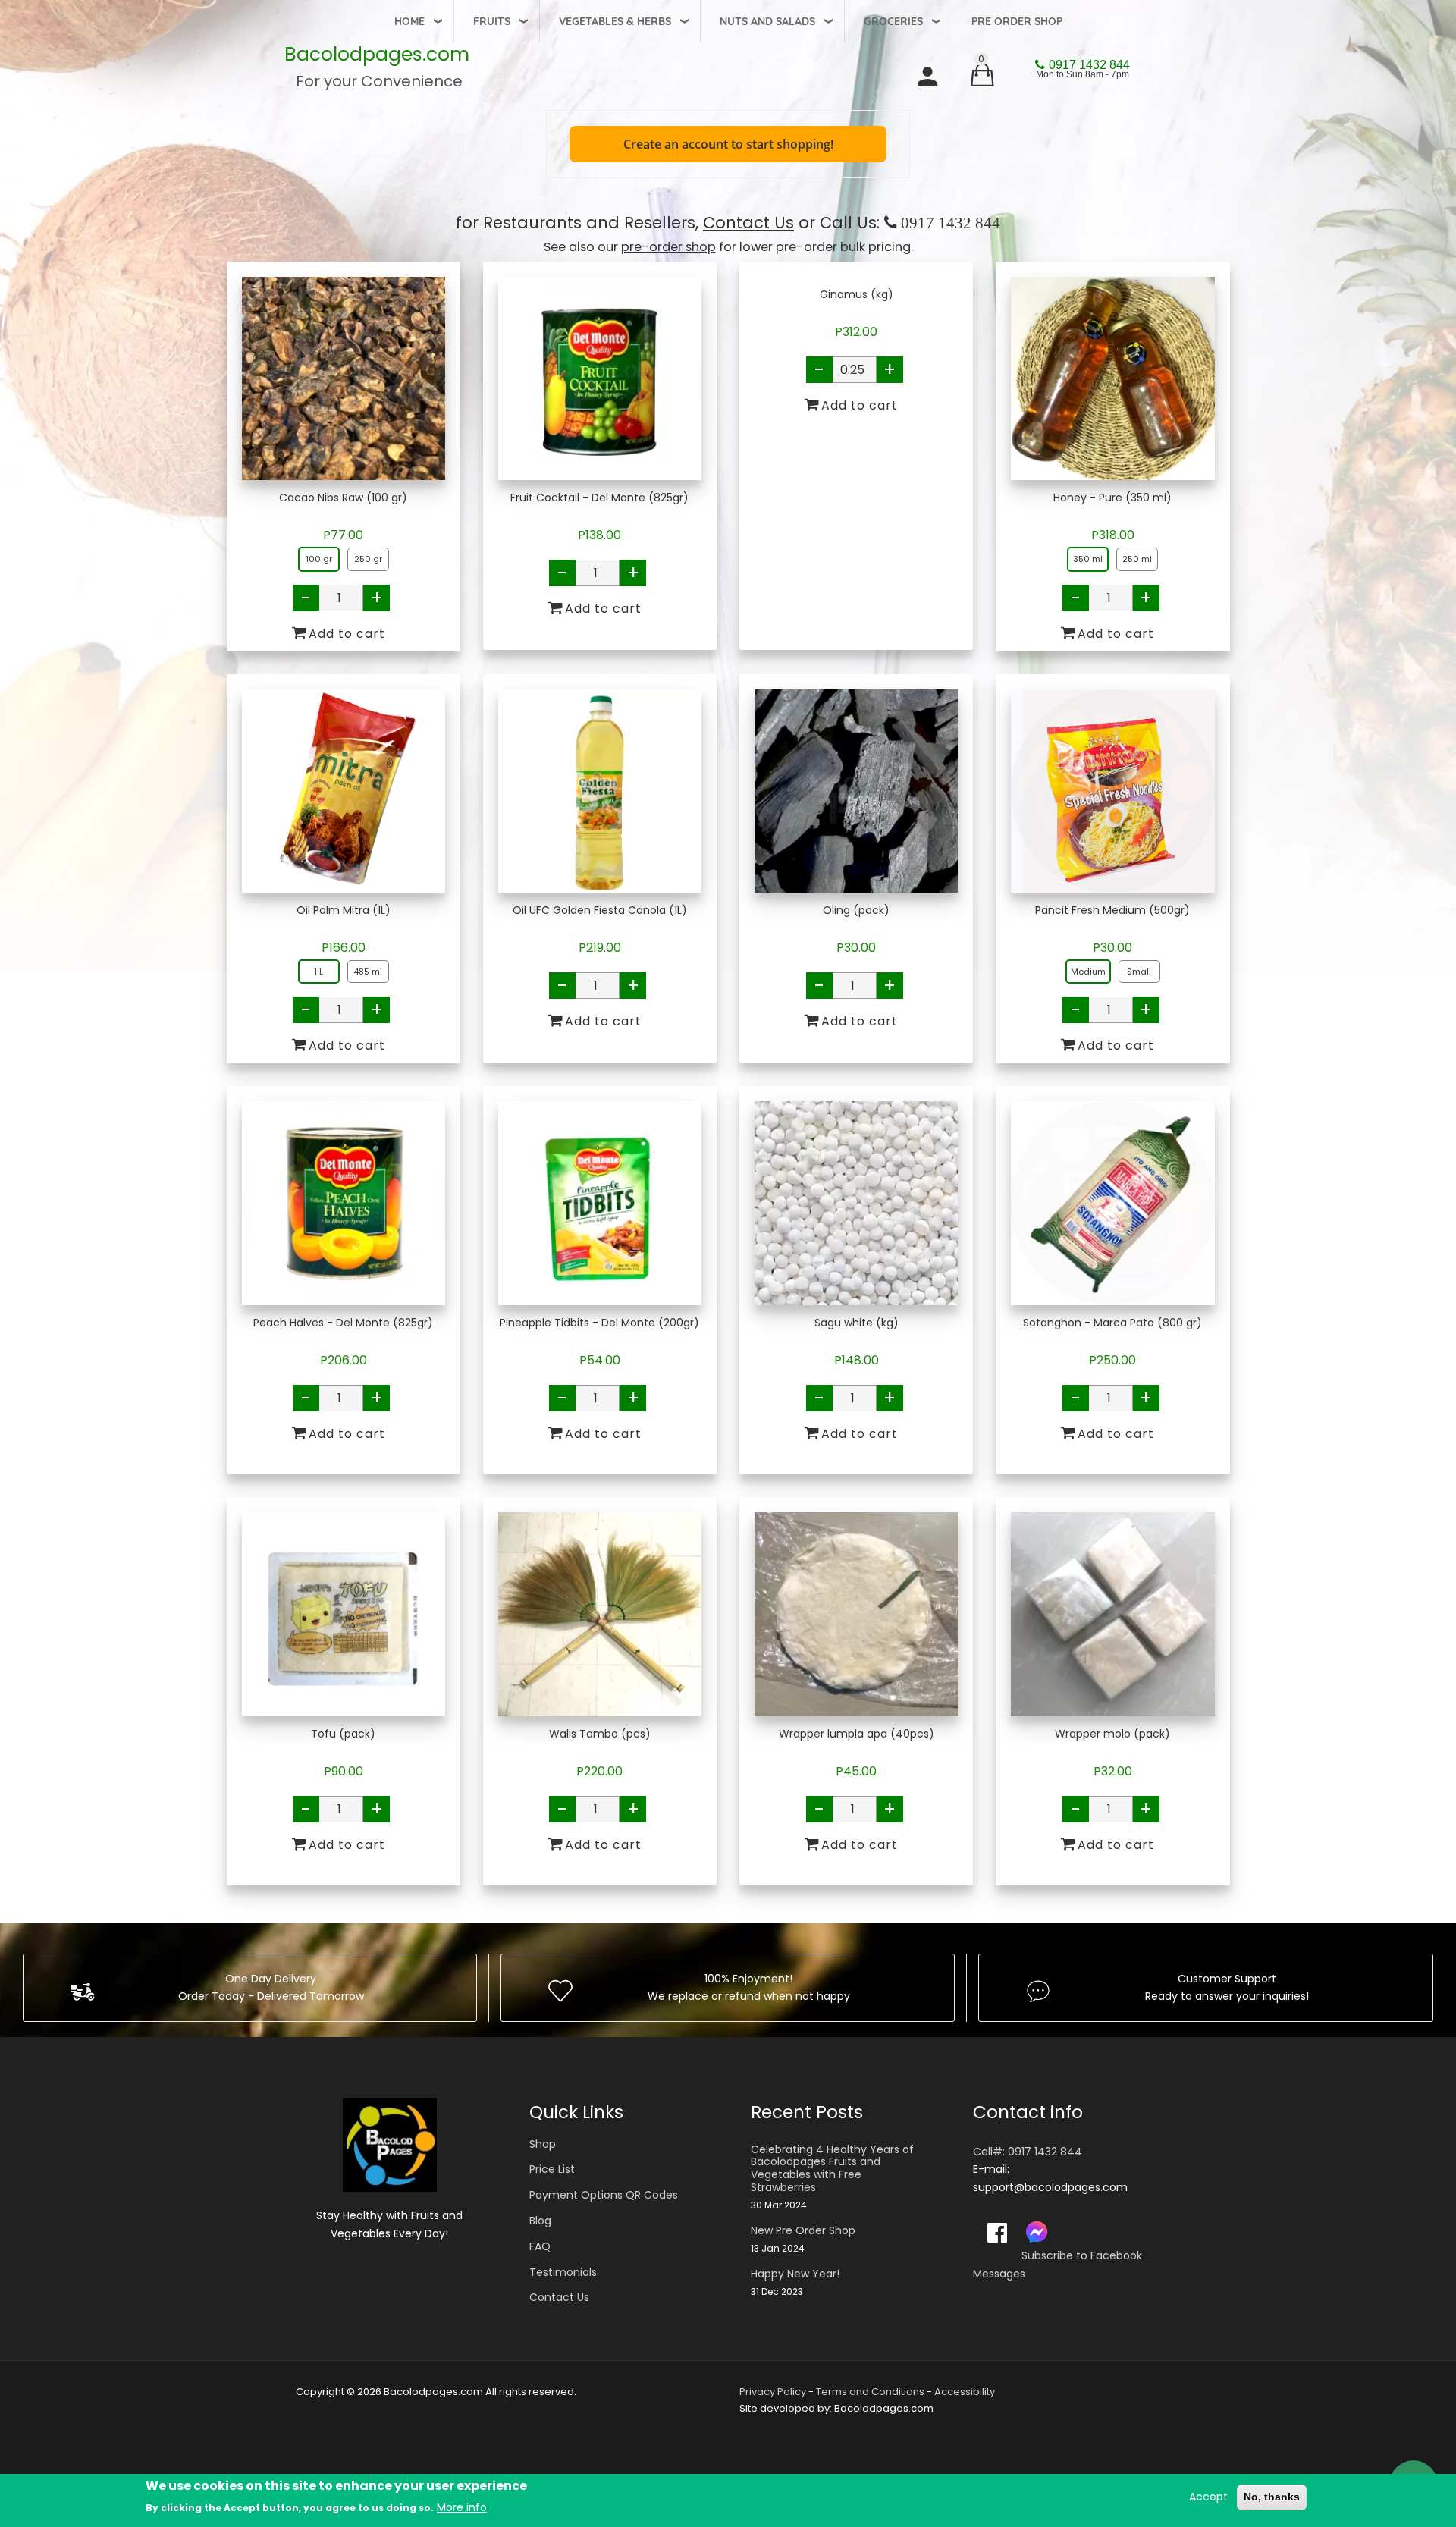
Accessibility (965, 2392)
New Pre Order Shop (803, 2231)
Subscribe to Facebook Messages (1057, 2265)
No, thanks (1272, 2497)
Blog (540, 2221)
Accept (1208, 2497)
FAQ (540, 2246)
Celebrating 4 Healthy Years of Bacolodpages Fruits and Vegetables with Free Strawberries (832, 2169)
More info (462, 2507)
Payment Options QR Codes (604, 2195)
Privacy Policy (773, 2392)
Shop (543, 2144)
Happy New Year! (795, 2274)
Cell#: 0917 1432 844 (1028, 2152)
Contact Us (748, 223)
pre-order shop (668, 247)
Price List (552, 2169)
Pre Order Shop (1017, 21)
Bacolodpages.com (377, 54)
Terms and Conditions (870, 2392)
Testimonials (563, 2272)
